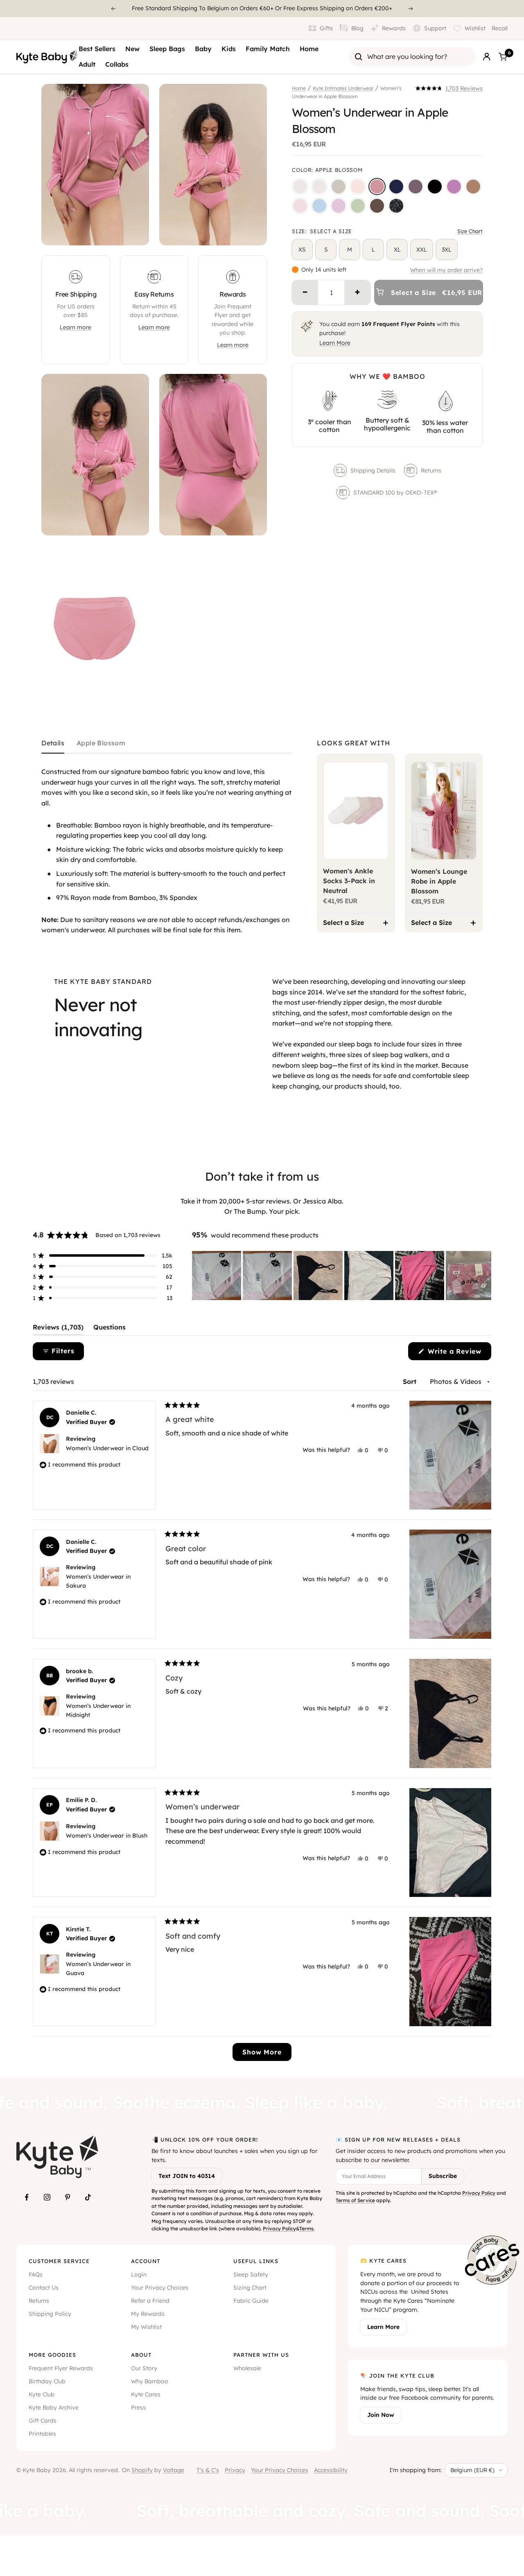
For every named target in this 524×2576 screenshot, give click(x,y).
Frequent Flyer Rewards (61, 2368)
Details (53, 743)
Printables (42, 2434)
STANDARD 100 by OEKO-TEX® (396, 493)
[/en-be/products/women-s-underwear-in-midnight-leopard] (396, 206)
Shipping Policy (50, 2314)
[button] (449, 88)
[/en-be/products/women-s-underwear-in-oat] (339, 187)
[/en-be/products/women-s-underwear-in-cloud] (319, 187)
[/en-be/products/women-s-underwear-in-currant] (416, 187)
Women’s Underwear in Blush (107, 1836)
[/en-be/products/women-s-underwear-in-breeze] (319, 206)
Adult (87, 64)
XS (302, 250)
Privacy (235, 2470)
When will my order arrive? (446, 270)
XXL (422, 250)
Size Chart (470, 231)
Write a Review (458, 1353)
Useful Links (256, 2261)
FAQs (36, 2275)
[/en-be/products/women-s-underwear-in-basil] (358, 206)
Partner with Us (261, 2355)
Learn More (335, 343)
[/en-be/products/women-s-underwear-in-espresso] (377, 206)
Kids (229, 49)
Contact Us (44, 2288)
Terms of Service (355, 2200)
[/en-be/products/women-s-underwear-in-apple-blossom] (377, 187)
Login (139, 2275)
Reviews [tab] (58, 1329)
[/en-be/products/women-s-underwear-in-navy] (396, 187)
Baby (203, 49)
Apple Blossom (101, 743)
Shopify (142, 2470)
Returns (431, 470)
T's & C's (208, 2470)
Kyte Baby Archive (54, 2407)
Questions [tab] (110, 1329)
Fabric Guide (251, 2301)
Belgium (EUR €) (472, 2470)
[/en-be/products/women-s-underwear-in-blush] (358, 187)
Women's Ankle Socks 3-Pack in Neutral (349, 881)
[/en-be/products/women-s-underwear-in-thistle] (339, 206)
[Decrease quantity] (305, 292)
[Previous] (113, 9)
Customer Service (59, 2261)
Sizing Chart (250, 2288)
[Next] (411, 9)
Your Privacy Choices (160, 2288)
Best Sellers (97, 49)
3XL (447, 250)
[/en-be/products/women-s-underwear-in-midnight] (435, 187)
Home (309, 49)
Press (138, 2407)
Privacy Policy (279, 2228)
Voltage (174, 2470)
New (132, 49)
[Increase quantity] (357, 292)
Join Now (381, 2415)
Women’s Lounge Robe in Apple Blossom (439, 881)
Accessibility (331, 2470)
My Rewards (148, 2314)
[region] (342, 1276)
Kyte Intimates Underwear (343, 88)
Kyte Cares (146, 2394)
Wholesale (247, 2368)
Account (146, 2261)
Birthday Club (47, 2381)
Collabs (117, 64)
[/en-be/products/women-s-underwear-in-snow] (300, 187)
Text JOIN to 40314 (187, 2176)
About (141, 2355)
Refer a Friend (150, 2301)
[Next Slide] (485, 1276)
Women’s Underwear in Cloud (107, 1448)
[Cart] (503, 57)
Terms (306, 2228)
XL (397, 250)
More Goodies (52, 2355)
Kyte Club (42, 2394)
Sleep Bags (167, 49)
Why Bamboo (150, 2381)
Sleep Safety (251, 2275)
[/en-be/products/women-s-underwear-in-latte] (473, 187)
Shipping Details (373, 470)
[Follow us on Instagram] (47, 2197)
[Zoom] (136, 232)
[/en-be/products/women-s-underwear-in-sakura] (300, 206)
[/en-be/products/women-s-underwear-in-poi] (454, 187)
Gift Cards (43, 2421)
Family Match (268, 49)
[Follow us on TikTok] (88, 2197)
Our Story (144, 2368)
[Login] (487, 57)
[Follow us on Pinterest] (68, 2197)
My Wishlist (146, 2327)
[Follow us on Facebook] (27, 2197)
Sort (411, 1381)
